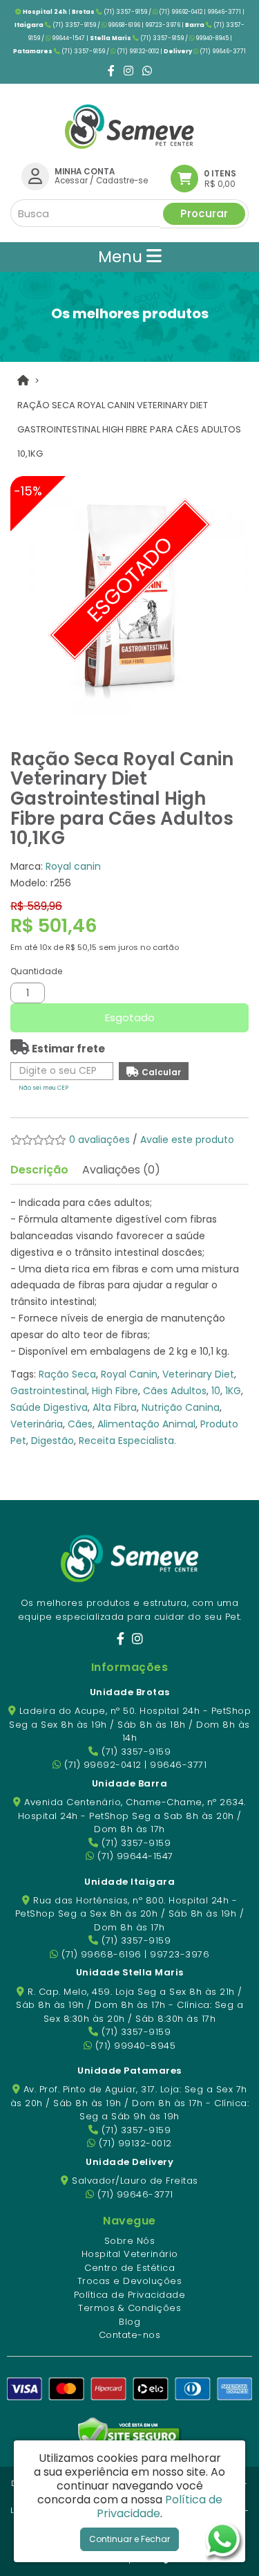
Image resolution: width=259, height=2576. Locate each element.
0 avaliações (99, 1140)
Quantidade (36, 971)
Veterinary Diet (198, 1374)
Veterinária (37, 1424)
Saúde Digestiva (49, 1407)
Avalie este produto (187, 1140)
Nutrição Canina (181, 1407)
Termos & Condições (129, 2308)
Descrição (39, 1170)
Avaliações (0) (121, 1170)
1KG (233, 1391)
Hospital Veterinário (130, 2254)
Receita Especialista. (127, 1441)
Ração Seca (67, 1374)
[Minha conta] (35, 176)
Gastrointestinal (49, 1391)
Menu (122, 257)
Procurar (204, 213)
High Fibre (115, 1391)
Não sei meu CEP (44, 1088)
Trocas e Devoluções (130, 2281)
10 (216, 1391)
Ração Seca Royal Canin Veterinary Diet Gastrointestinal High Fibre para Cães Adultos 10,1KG (129, 429)
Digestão (52, 1441)
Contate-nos (130, 2335)
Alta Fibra (115, 1407)
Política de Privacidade (130, 2295)
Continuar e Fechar (129, 2539)
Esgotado (130, 1017)
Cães (80, 1424)
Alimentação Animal (146, 1424)
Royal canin (73, 866)
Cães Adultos (175, 1391)
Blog (129, 2322)
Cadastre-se (122, 181)
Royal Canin (129, 1374)
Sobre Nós (130, 2241)
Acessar (71, 181)
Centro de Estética (129, 2268)
